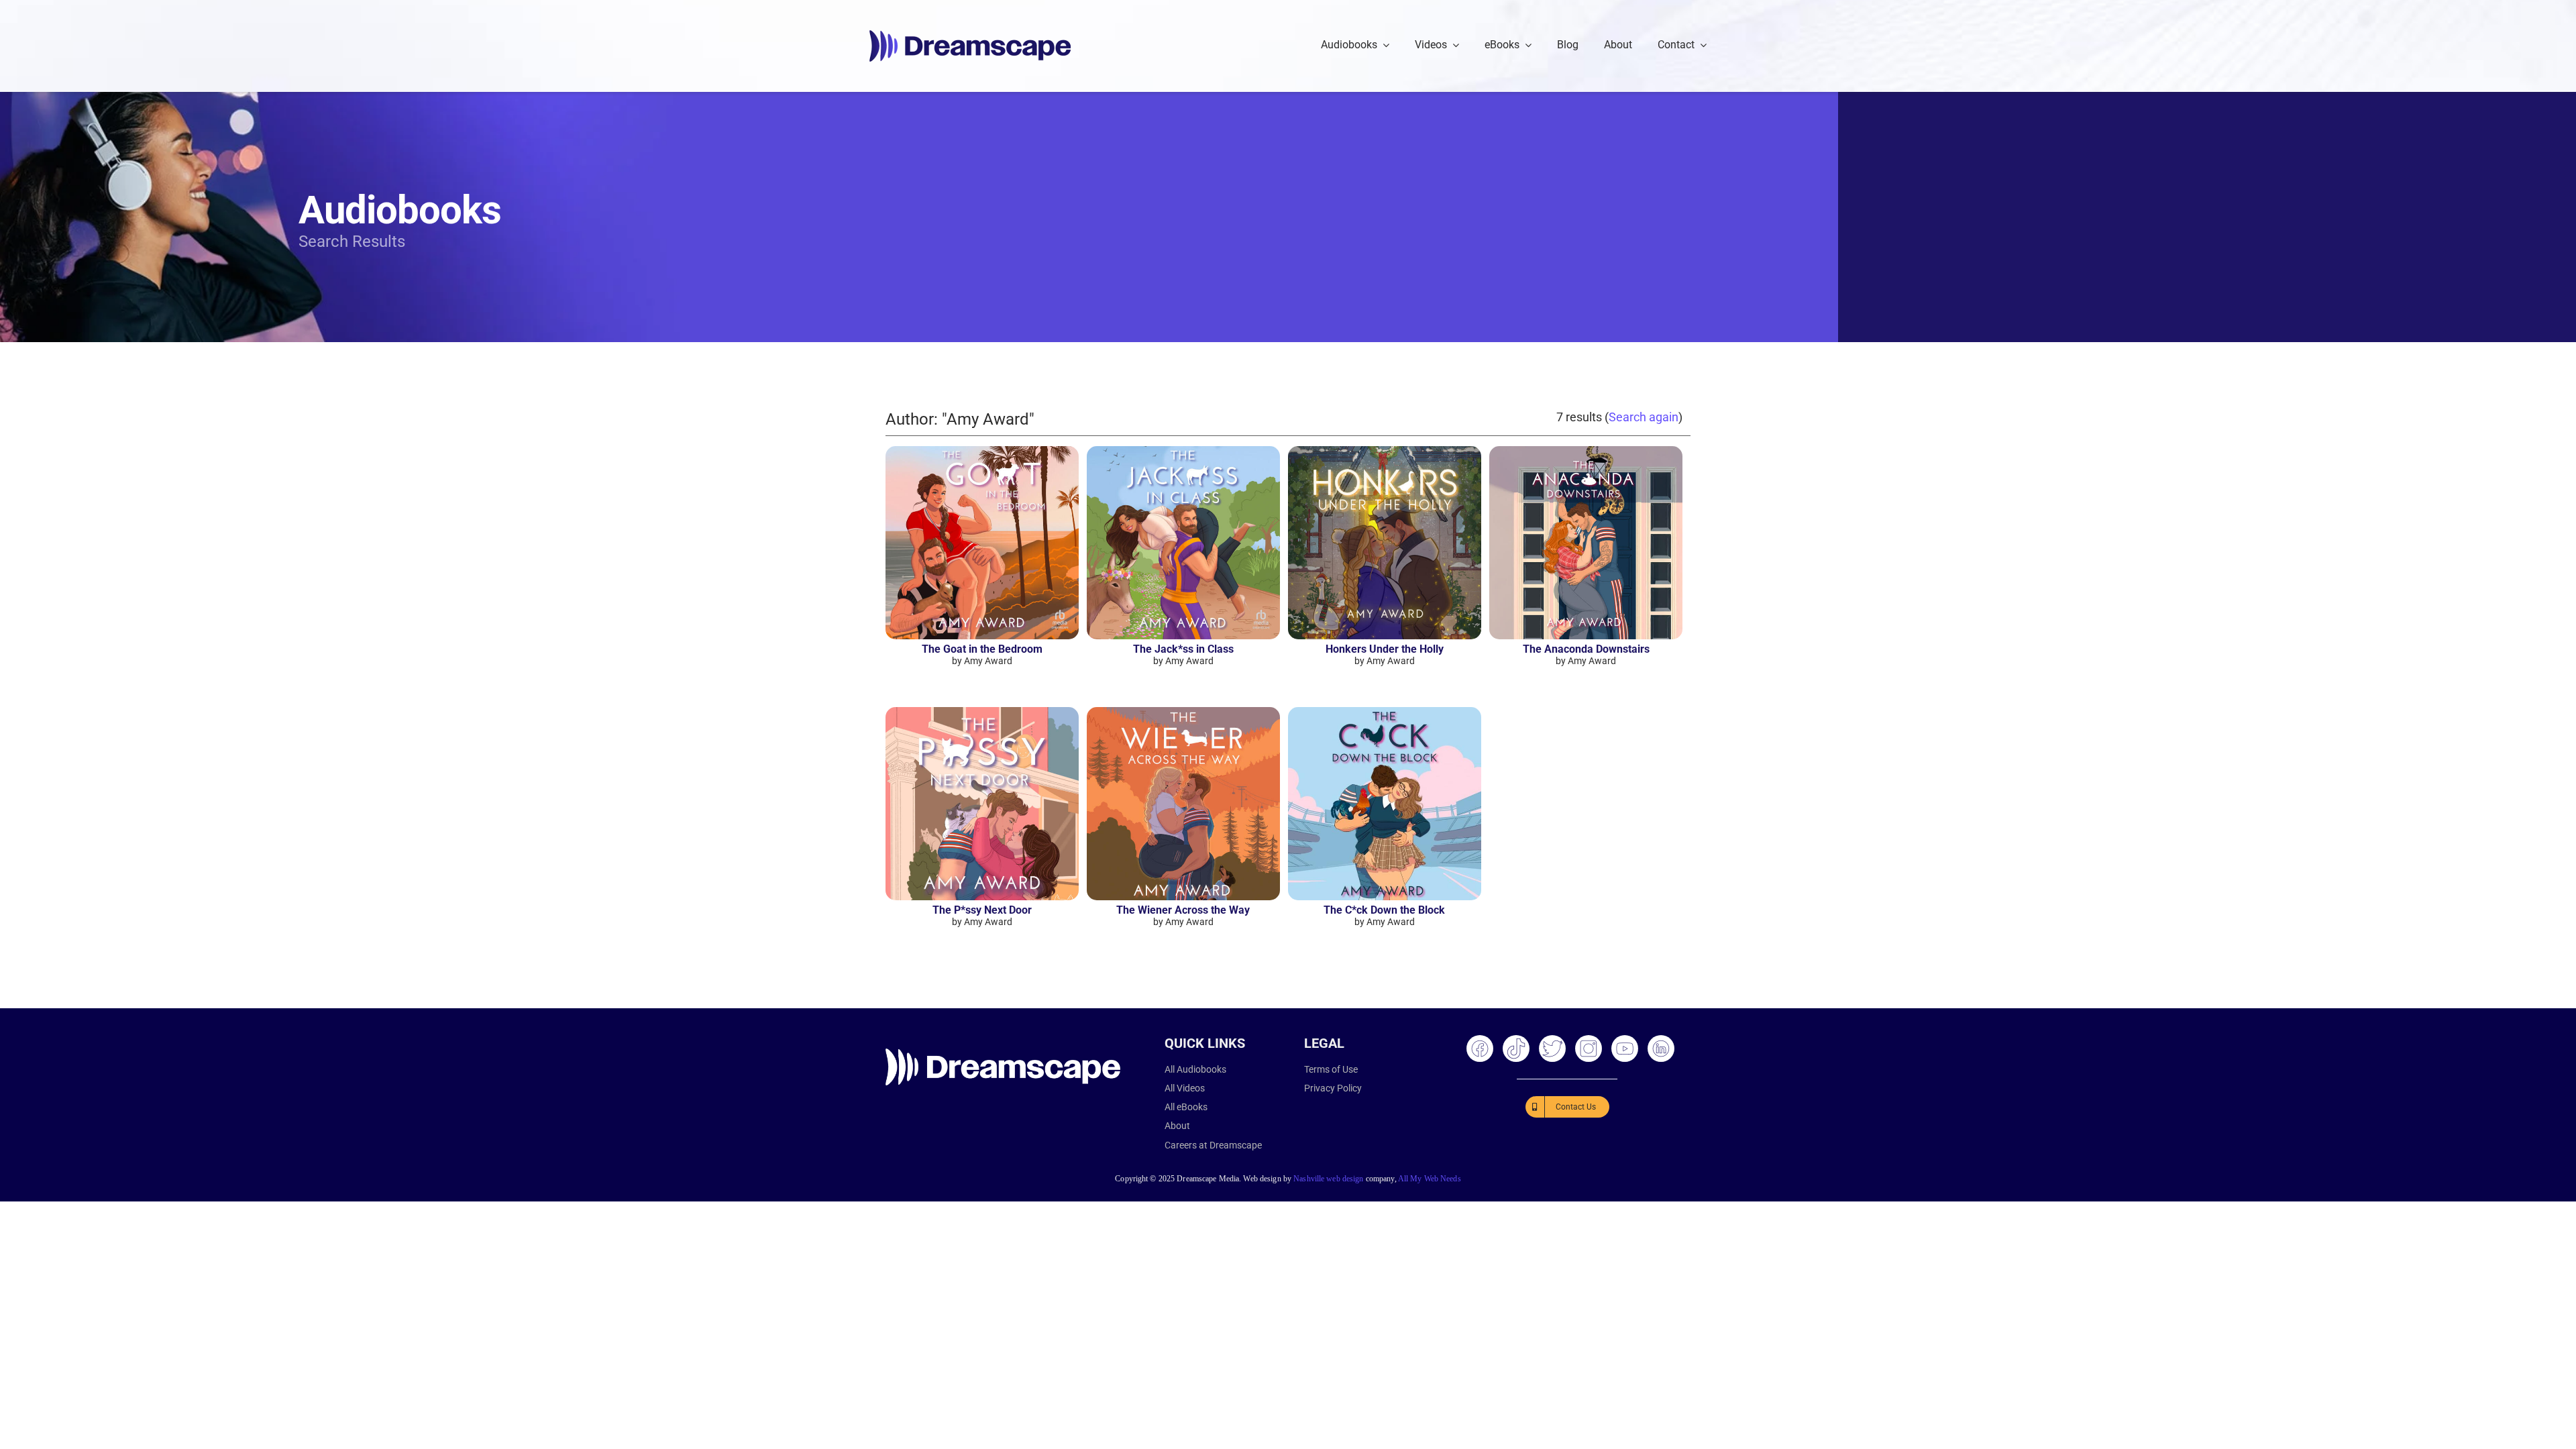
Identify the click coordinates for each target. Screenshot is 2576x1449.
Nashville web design (1328, 1179)
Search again (1644, 417)
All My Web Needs (1430, 1179)
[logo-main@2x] (970, 35)
